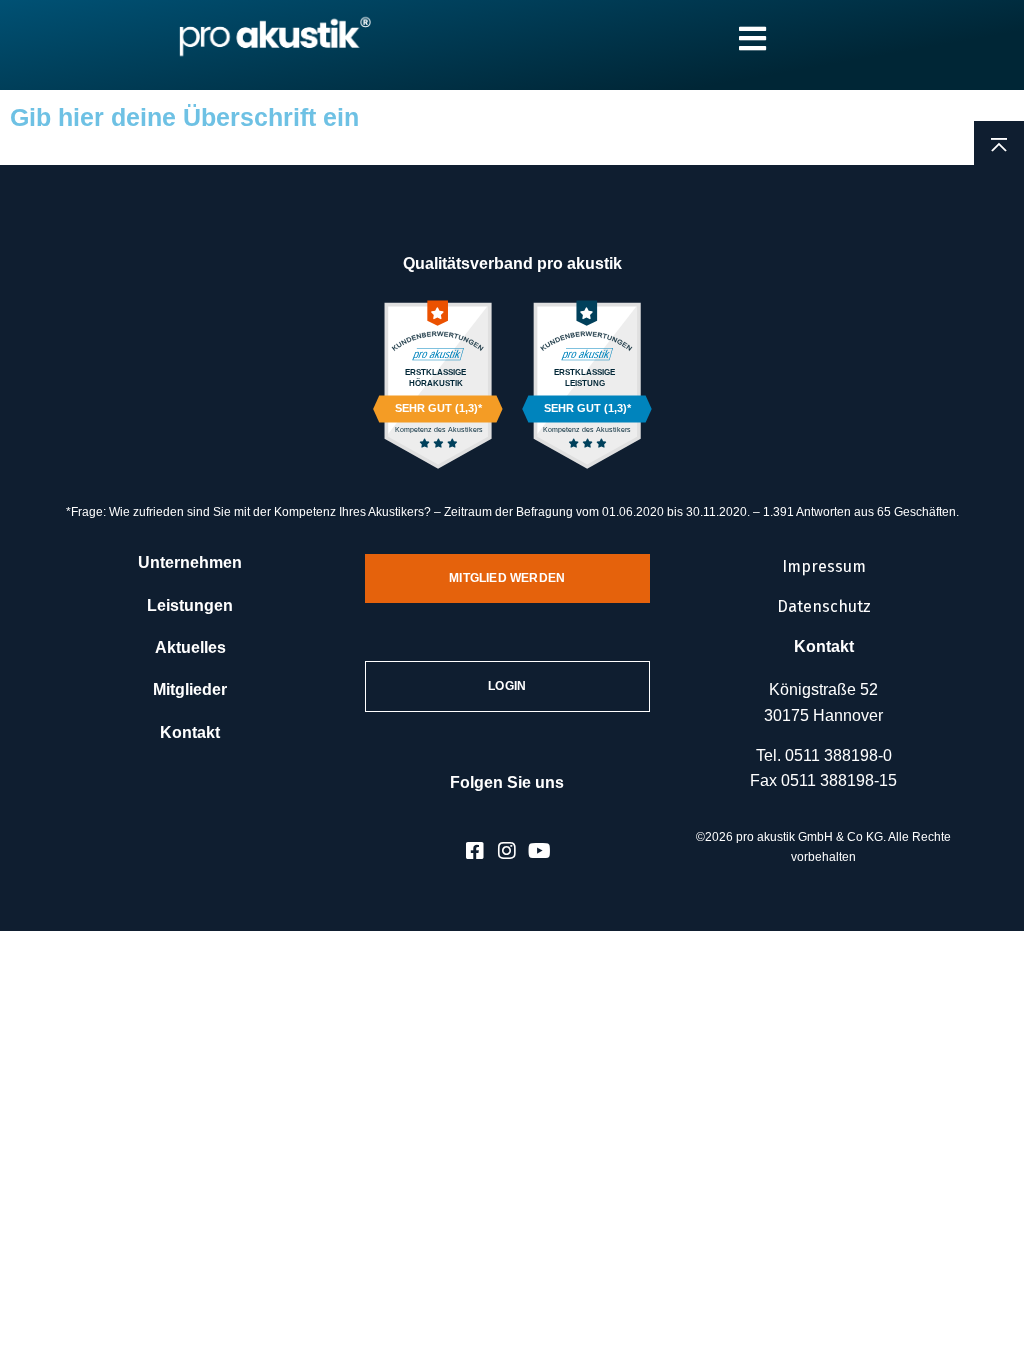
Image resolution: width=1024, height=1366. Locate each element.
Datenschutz (824, 606)
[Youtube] (539, 851)
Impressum (824, 566)
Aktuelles (190, 647)
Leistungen (190, 605)
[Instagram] (507, 851)
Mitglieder (190, 689)
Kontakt (190, 732)
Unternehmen (190, 562)
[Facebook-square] (475, 851)
